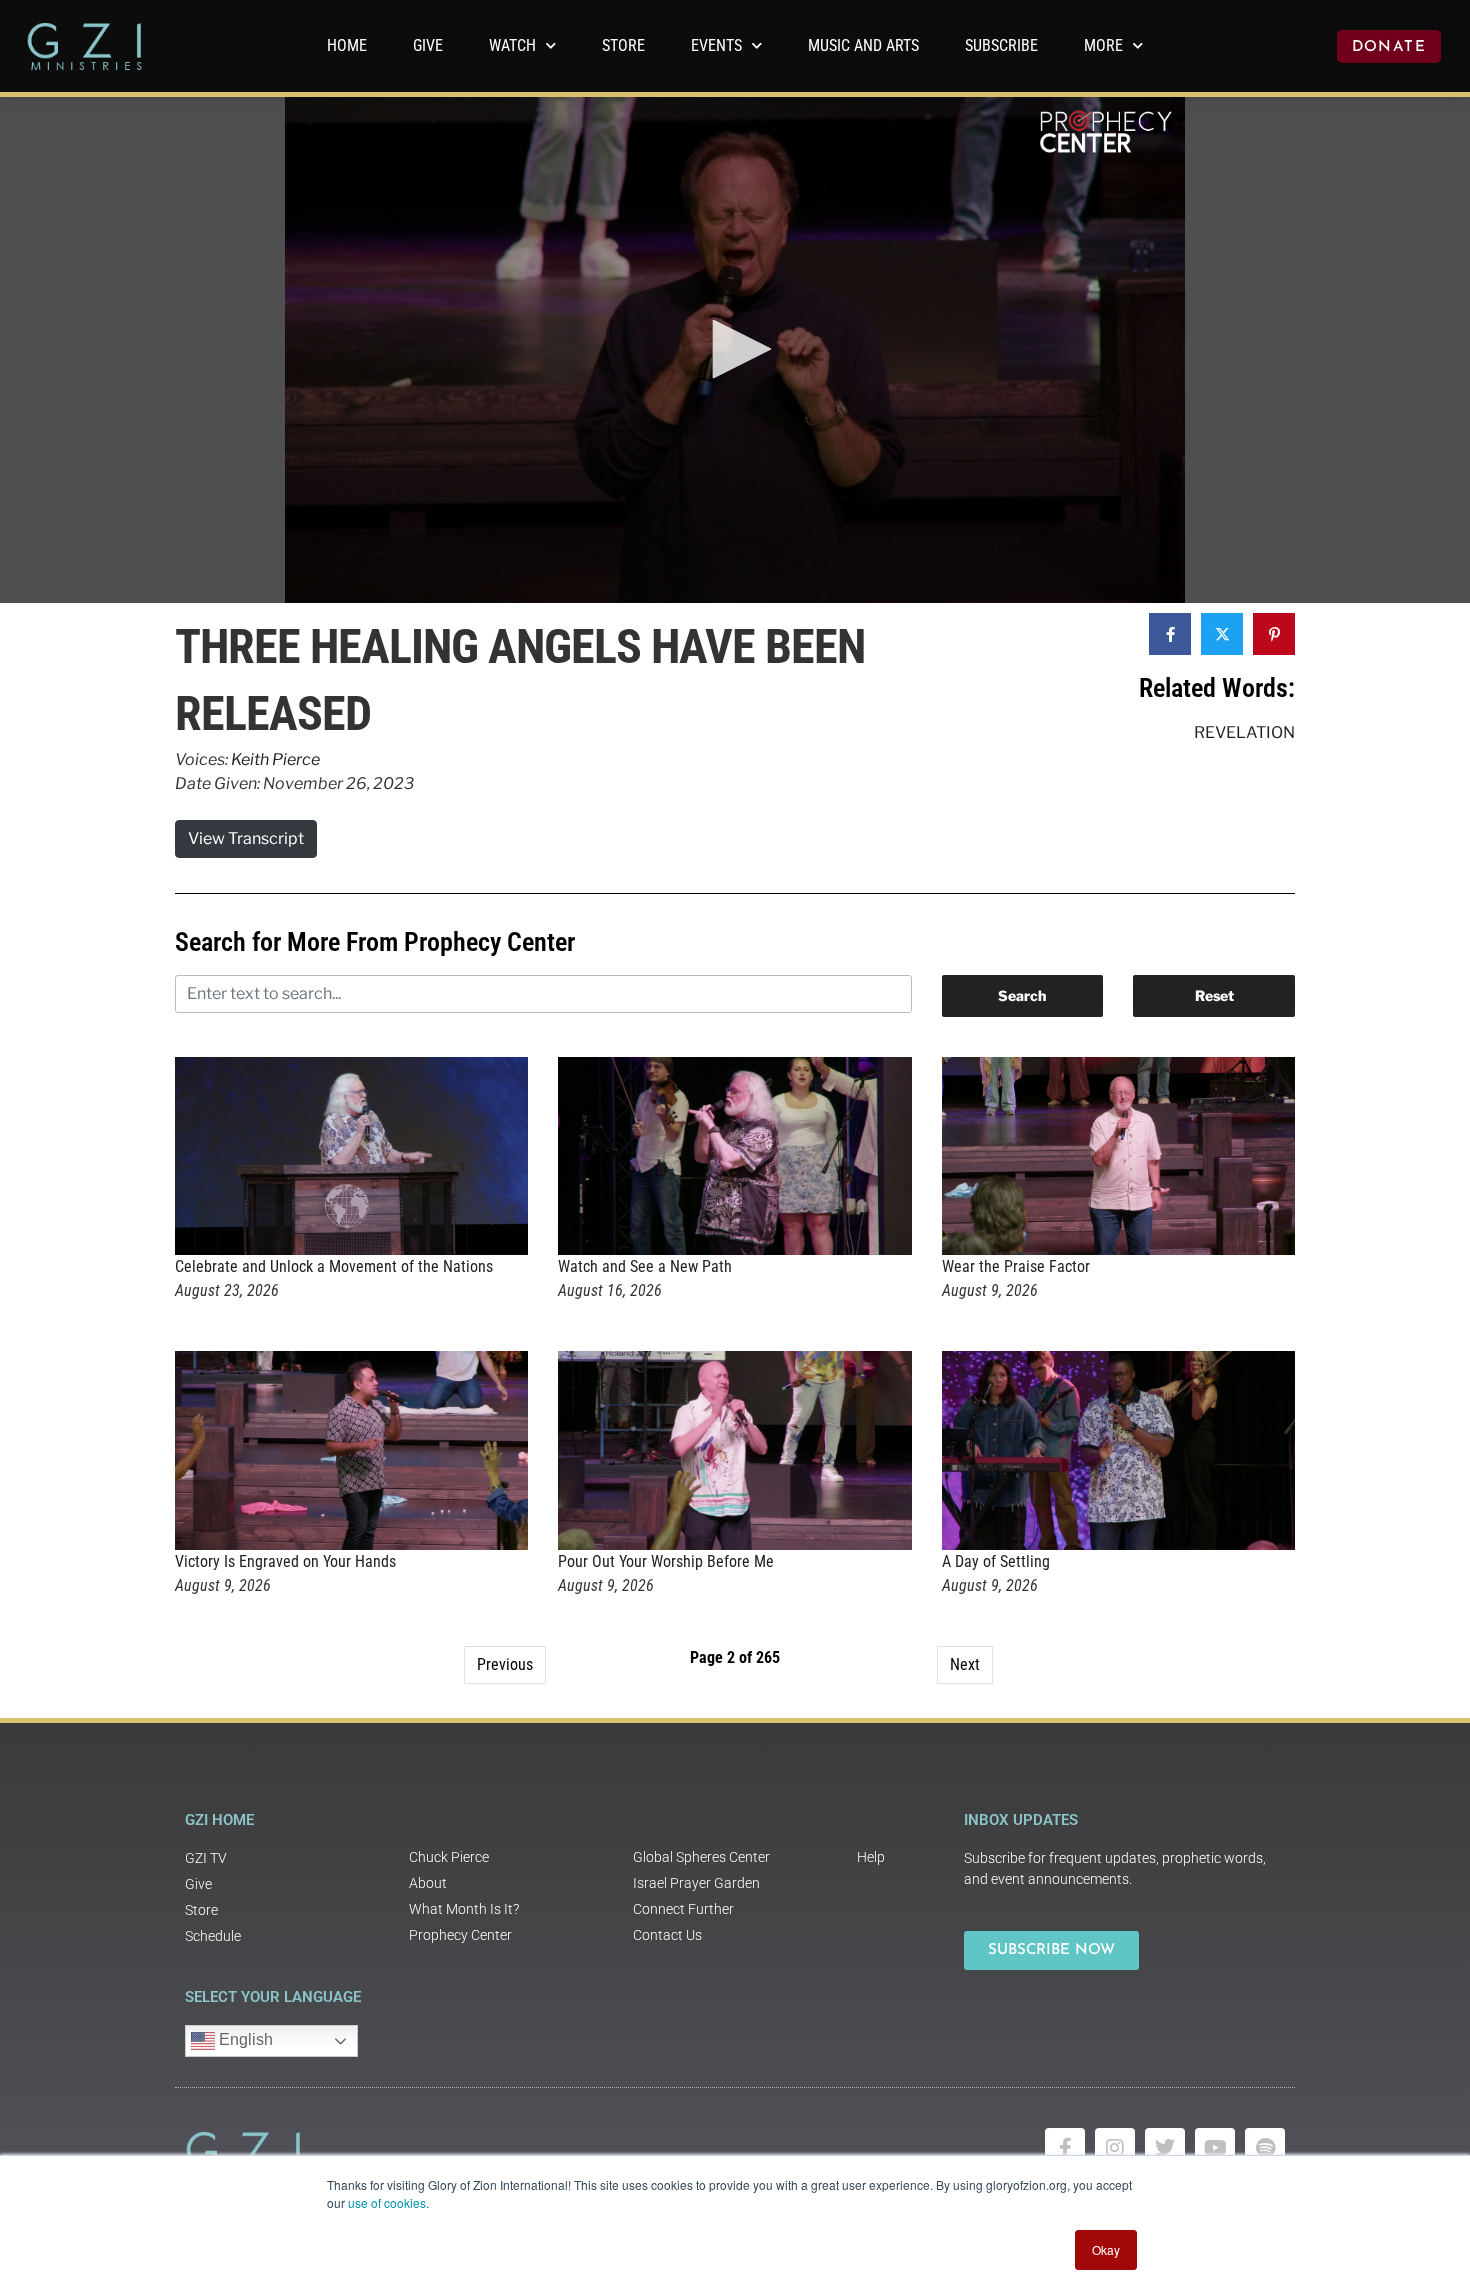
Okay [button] (1106, 2249)
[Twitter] (1165, 2148)
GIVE (428, 45)
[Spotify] (1265, 2148)
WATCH (512, 45)
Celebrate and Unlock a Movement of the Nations (334, 1266)
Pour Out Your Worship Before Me (666, 1561)
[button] (735, 349)
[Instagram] (1115, 2148)
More (1103, 45)
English (244, 2039)
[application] (735, 350)
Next (965, 1664)
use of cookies (387, 2202)
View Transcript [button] (246, 838)
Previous (505, 1664)
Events (716, 45)
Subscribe (1001, 45)
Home (347, 45)
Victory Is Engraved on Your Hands (285, 1561)
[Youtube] (1215, 2148)
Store (623, 45)
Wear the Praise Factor (1016, 1266)
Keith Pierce (275, 759)
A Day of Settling (996, 1561)
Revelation (1244, 732)
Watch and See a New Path (645, 1266)
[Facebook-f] (1065, 2148)
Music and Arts (863, 45)
